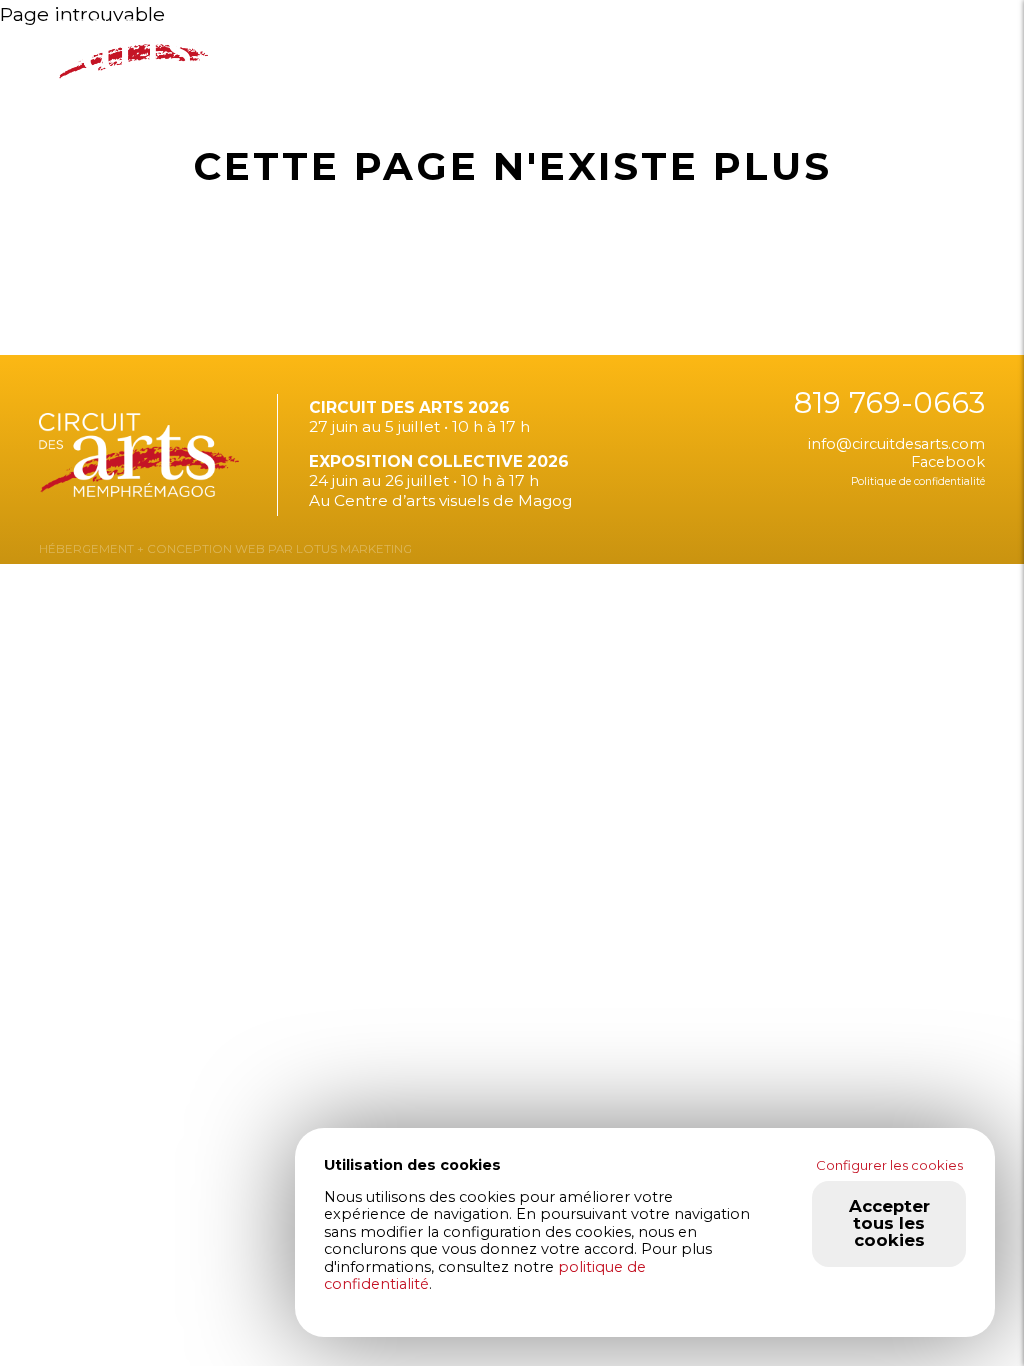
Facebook (948, 462)
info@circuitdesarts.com (896, 444)
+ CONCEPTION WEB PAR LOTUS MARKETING (273, 549)
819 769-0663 (889, 403)
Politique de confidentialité (918, 481)
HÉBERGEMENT (86, 549)
